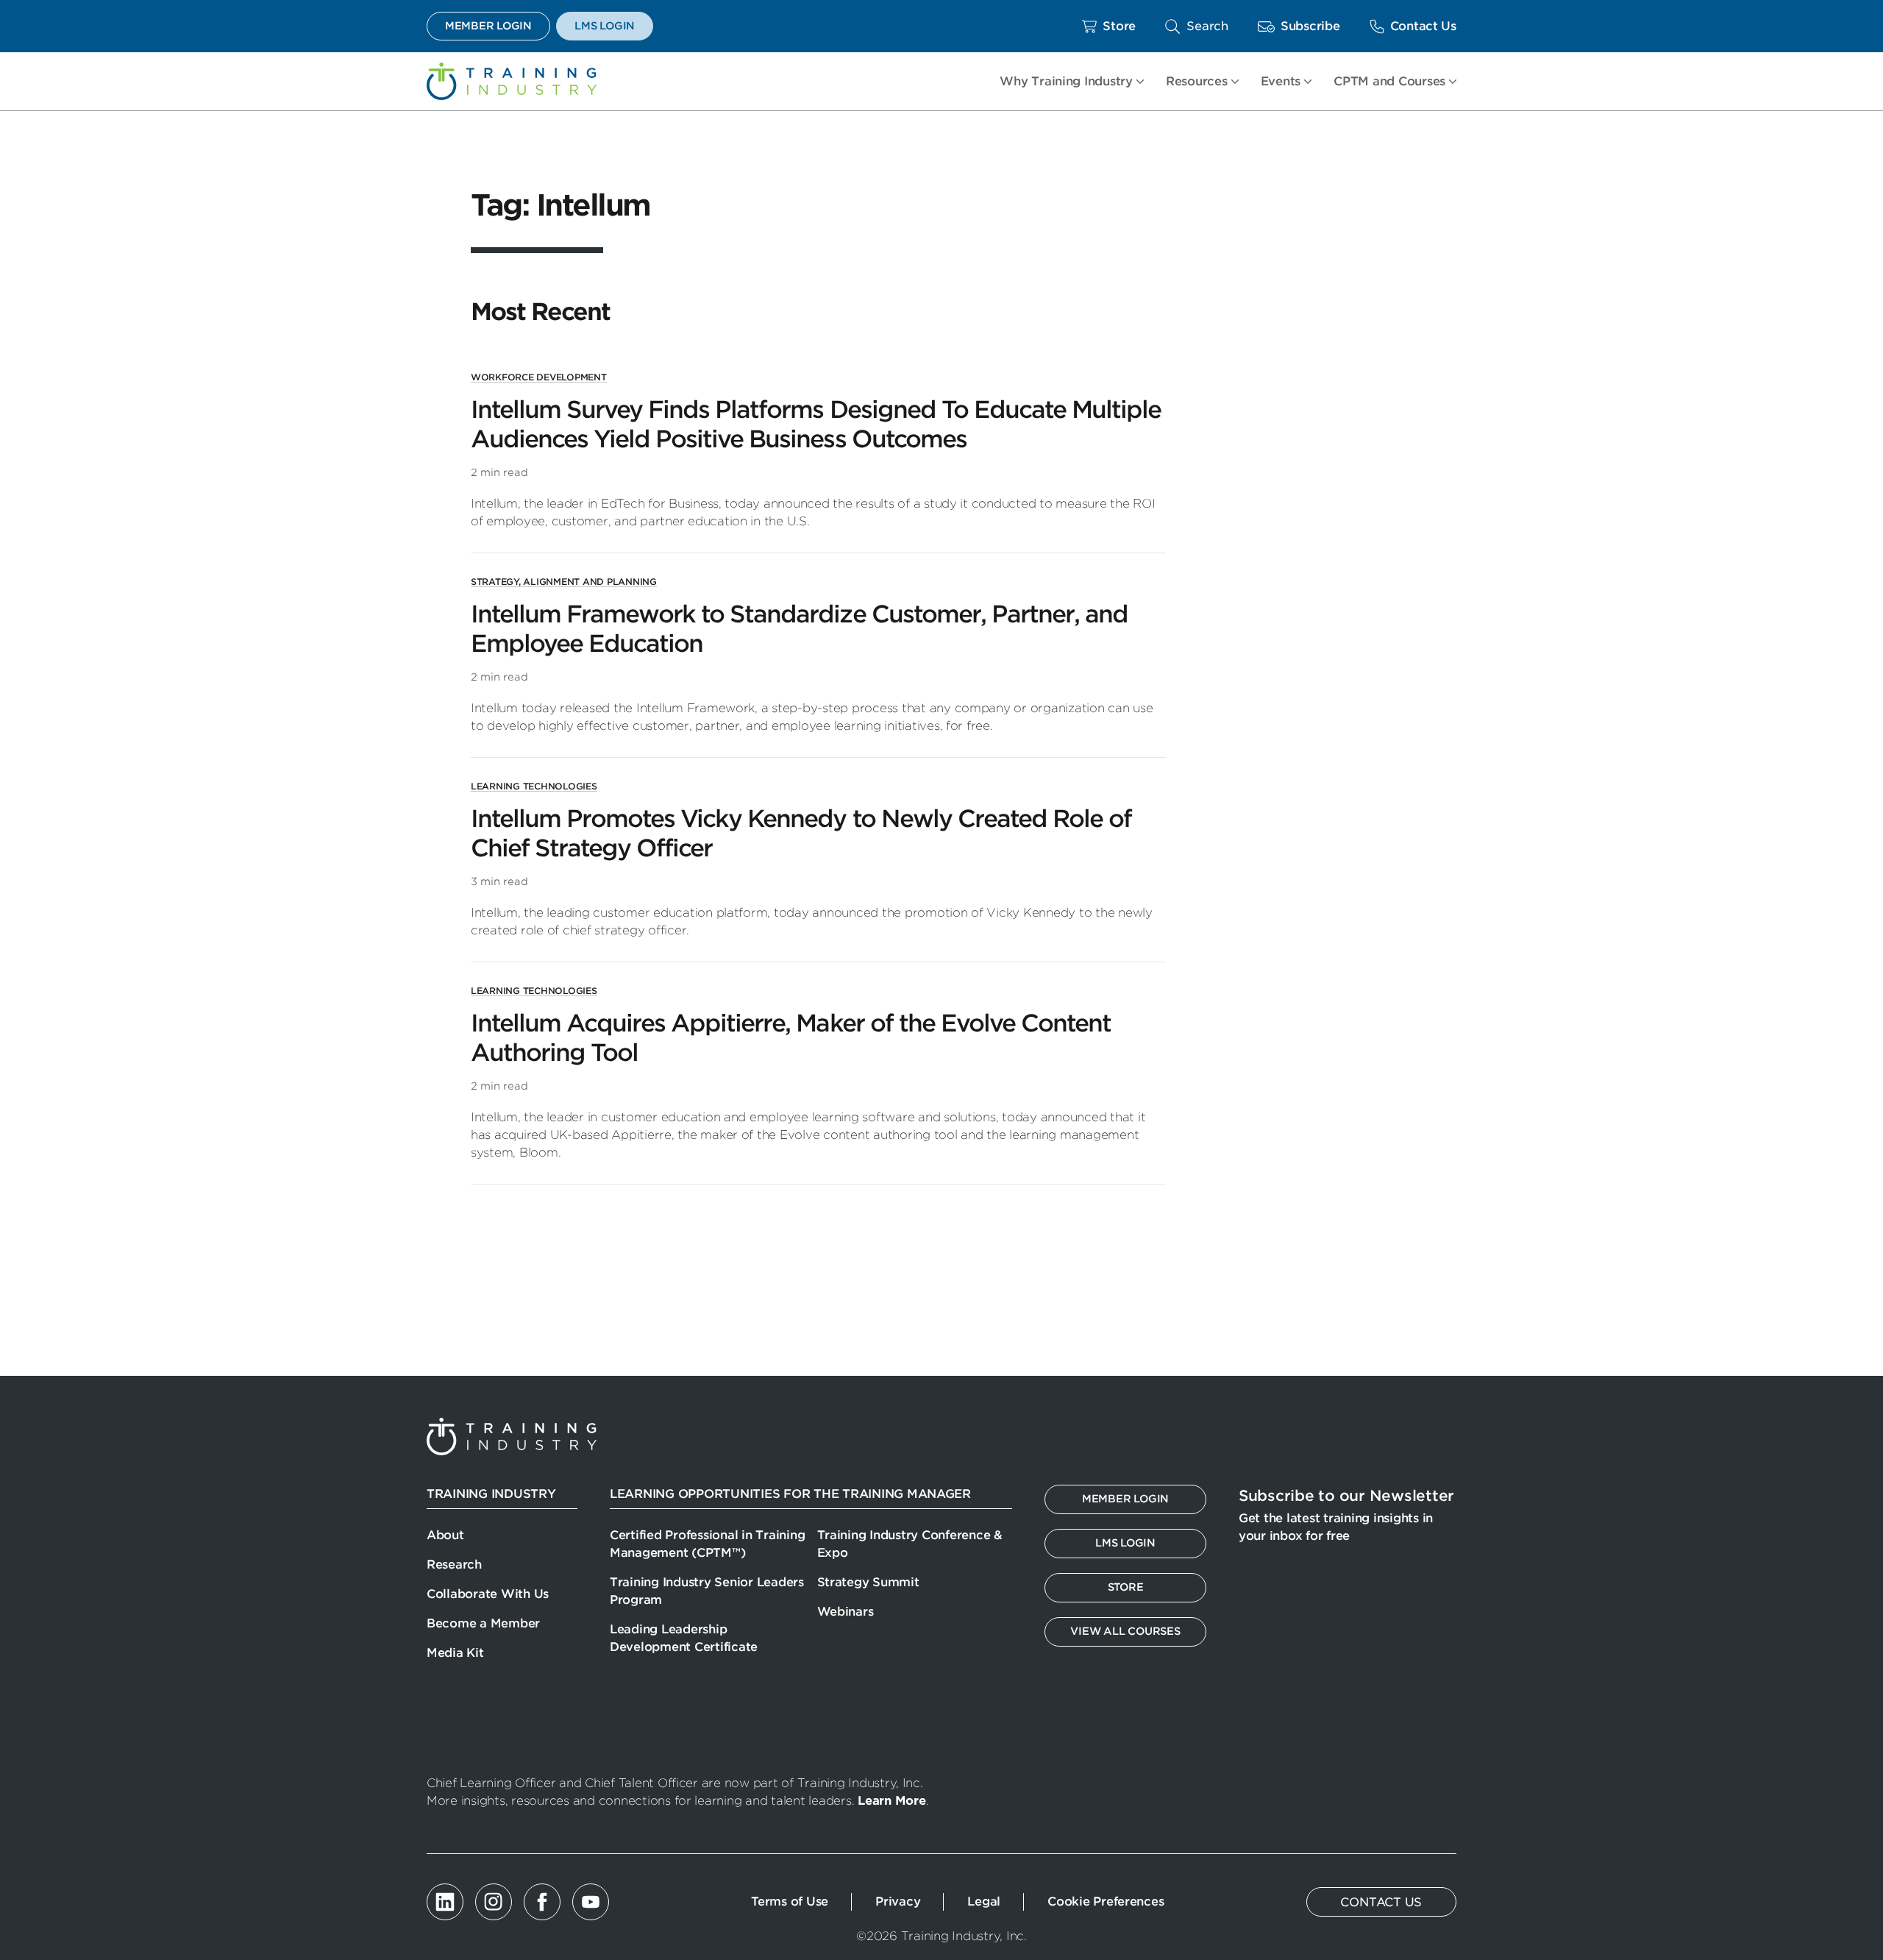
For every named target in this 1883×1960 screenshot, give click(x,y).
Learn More (891, 1801)
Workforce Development (539, 377)
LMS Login (605, 26)
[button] (1197, 26)
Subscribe (1310, 26)
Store (1119, 26)
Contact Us (1423, 26)
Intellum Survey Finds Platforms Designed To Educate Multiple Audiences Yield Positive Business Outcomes (816, 424)
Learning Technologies (534, 786)
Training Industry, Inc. (512, 81)
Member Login (488, 26)
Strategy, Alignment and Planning (564, 582)
